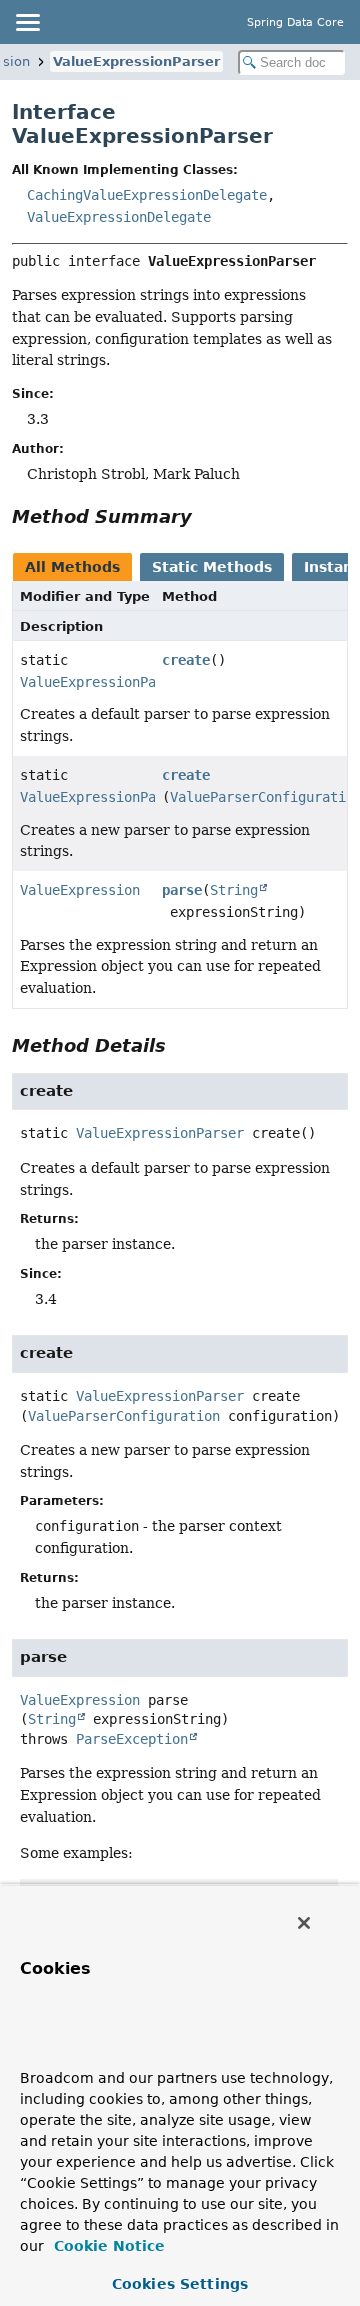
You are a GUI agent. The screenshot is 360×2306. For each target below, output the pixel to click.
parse (182, 890)
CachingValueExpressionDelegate (147, 195)
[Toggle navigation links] (27, 22)
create (186, 660)
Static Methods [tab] (212, 567)
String (234, 890)
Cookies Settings (180, 2284)
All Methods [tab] (72, 567)
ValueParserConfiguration (124, 1416)
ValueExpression (80, 890)
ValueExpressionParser (136, 61)
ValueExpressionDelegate (119, 217)
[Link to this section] (206, 516)
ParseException (132, 1739)
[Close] (304, 1923)
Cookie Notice (107, 2246)
